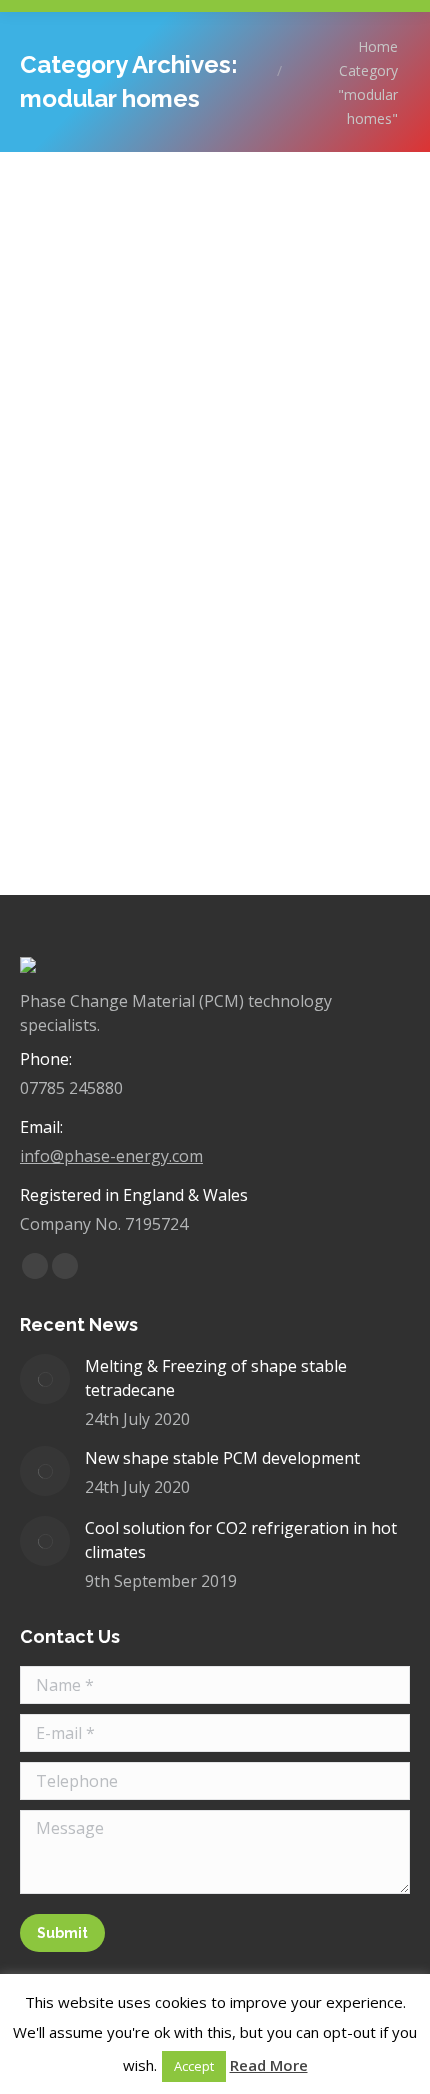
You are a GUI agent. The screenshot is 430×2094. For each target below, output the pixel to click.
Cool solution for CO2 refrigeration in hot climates (241, 1540)
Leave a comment (241, 548)
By (292, 524)
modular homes (96, 524)
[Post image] (45, 1379)
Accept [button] (194, 2066)
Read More (269, 2065)
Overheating (195, 524)
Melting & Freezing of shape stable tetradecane (216, 1378)
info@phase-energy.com (111, 1156)
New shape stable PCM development (222, 1458)
